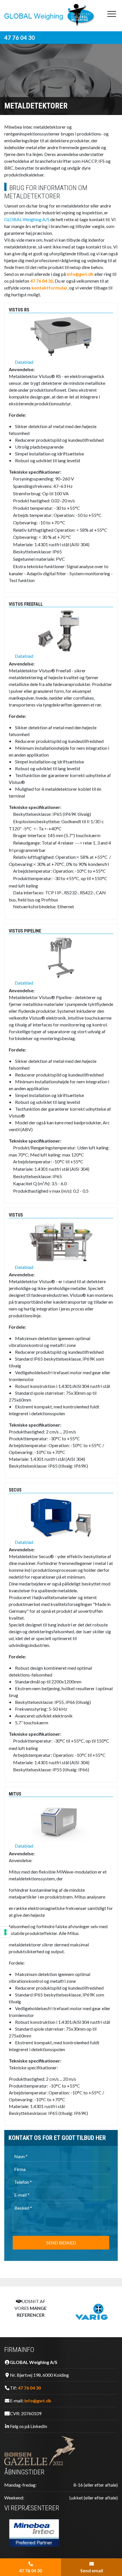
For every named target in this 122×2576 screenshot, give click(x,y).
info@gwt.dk (80, 274)
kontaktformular (50, 288)
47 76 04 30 (20, 38)
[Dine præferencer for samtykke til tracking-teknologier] (5, 1932)
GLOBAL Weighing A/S (27, 219)
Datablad (24, 362)
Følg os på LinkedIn (29, 2426)
